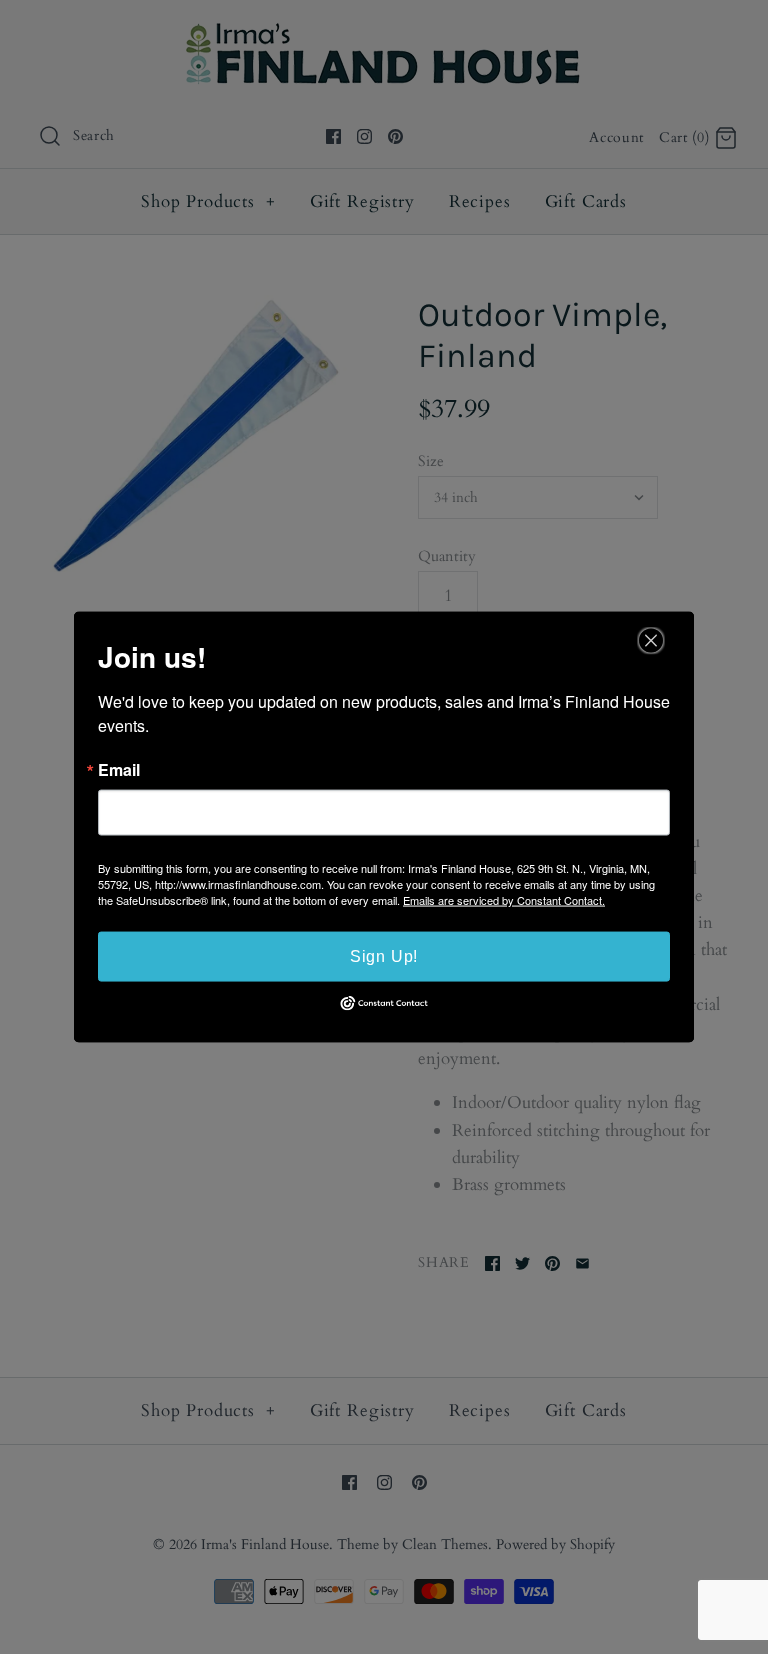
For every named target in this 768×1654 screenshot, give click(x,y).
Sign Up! (384, 956)
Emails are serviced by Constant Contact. (504, 900)
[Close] (651, 641)
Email (119, 770)
